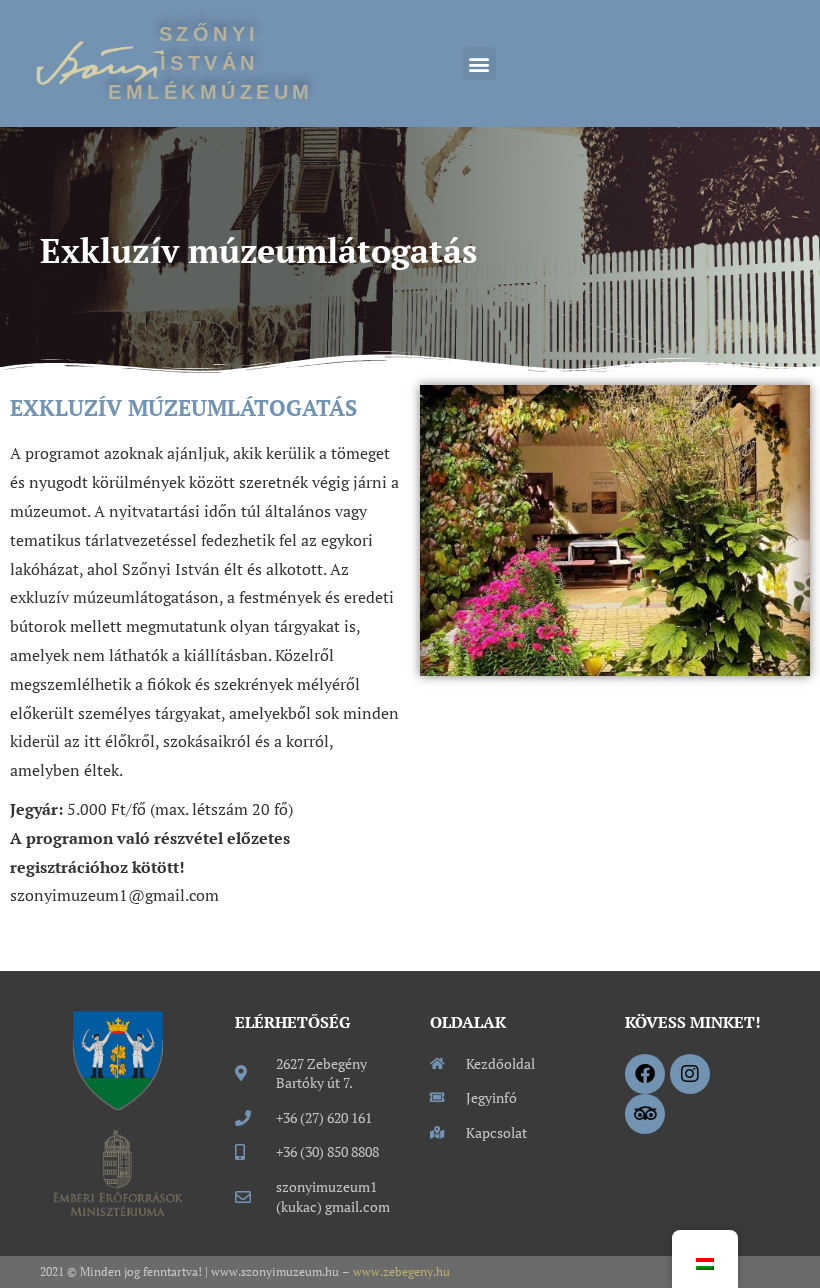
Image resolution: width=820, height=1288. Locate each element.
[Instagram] (690, 1074)
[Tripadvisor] (645, 1114)
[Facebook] (645, 1074)
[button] (479, 63)
